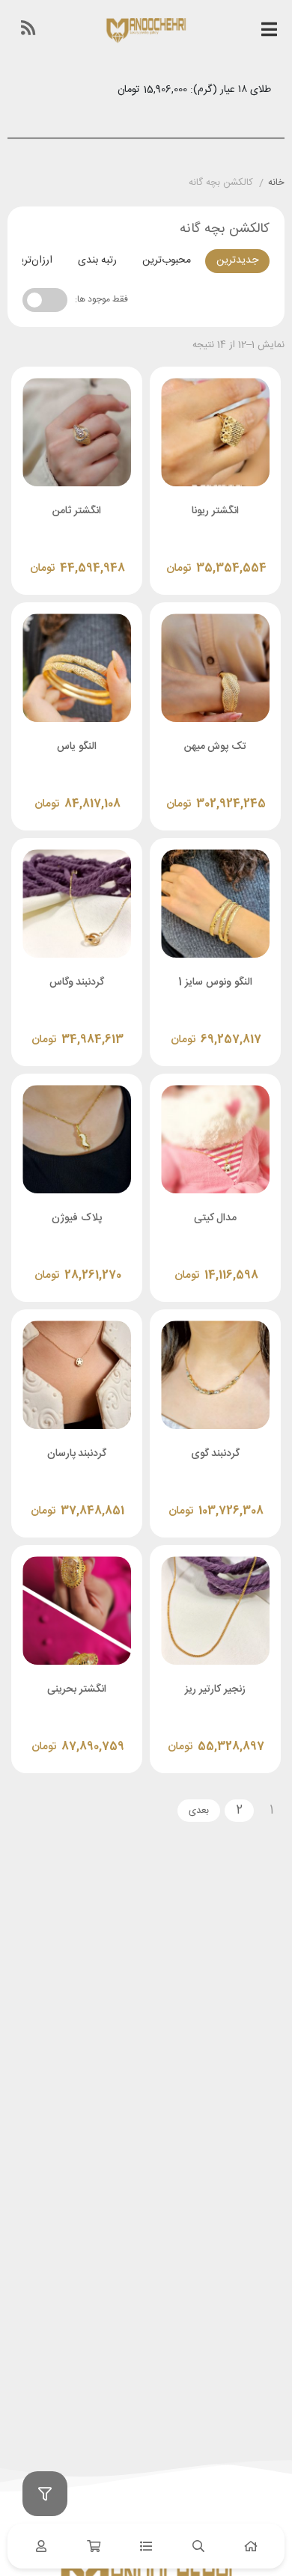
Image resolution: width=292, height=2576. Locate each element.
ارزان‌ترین (32, 260)
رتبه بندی (97, 260)
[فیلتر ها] (45, 2494)
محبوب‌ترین (167, 260)
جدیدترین (237, 260)
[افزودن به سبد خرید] (175, 553)
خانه (276, 183)
